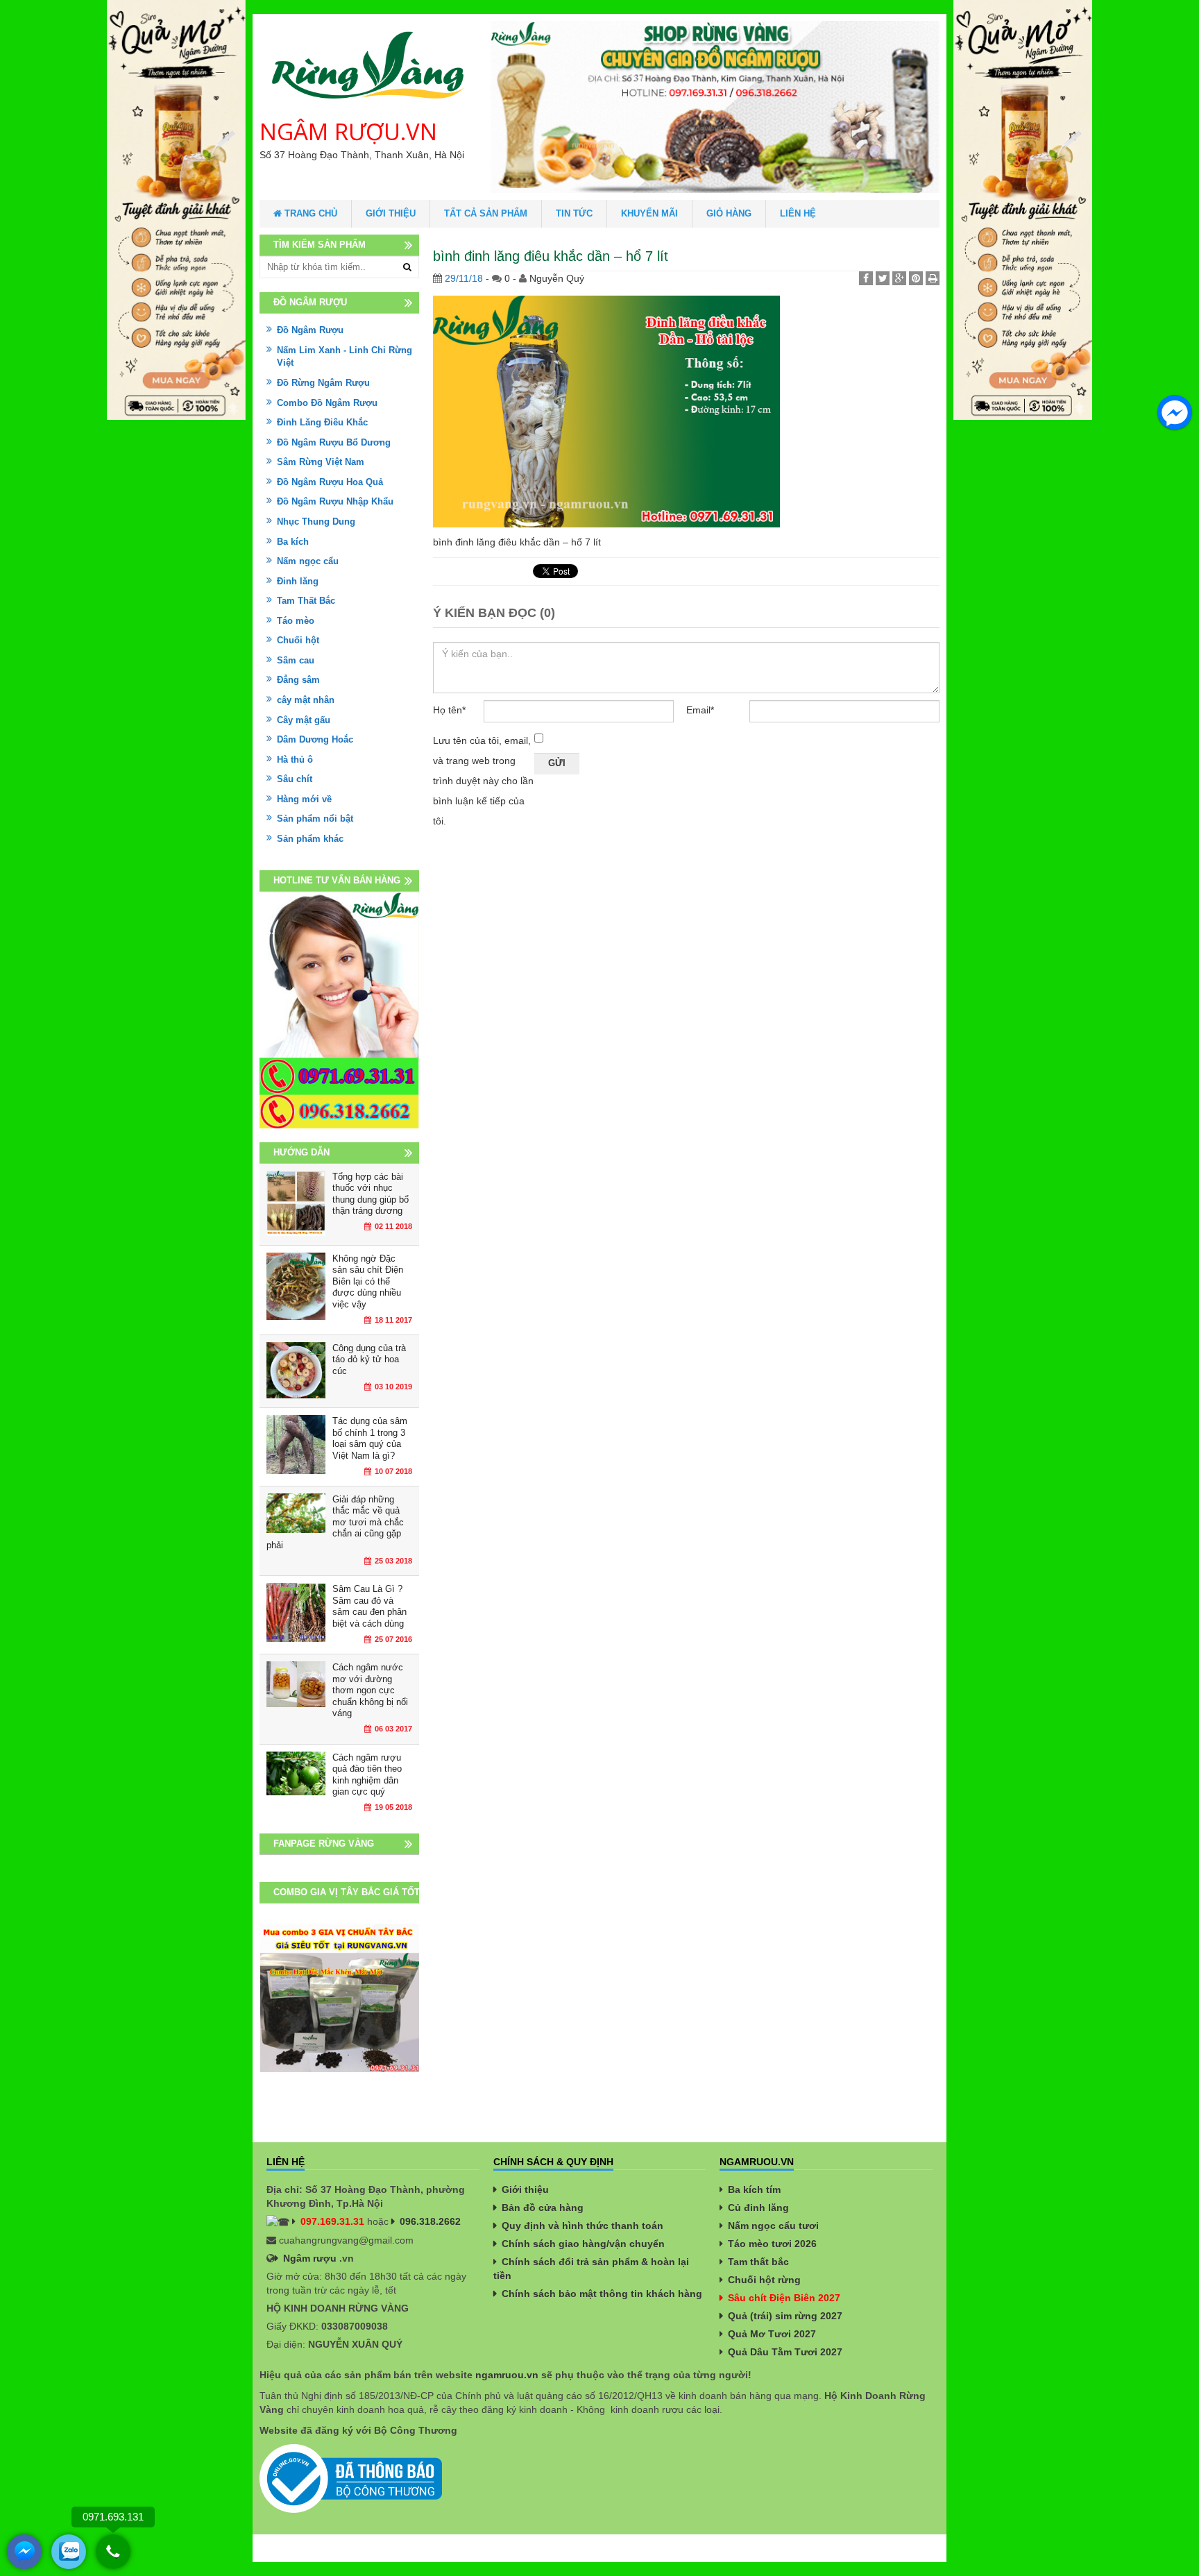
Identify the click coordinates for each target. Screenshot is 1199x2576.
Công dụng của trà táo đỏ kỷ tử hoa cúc (369, 1359)
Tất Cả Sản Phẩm (486, 213)
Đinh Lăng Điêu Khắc (322, 422)
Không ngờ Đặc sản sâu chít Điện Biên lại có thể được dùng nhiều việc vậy (368, 1281)
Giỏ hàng (729, 213)
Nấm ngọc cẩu (308, 561)
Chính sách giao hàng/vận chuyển (583, 2244)
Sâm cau (296, 660)
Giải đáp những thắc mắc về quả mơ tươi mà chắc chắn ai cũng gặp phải (335, 1522)
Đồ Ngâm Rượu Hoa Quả (330, 482)
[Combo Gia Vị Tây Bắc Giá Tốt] (339, 1998)
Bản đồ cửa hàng (543, 2208)
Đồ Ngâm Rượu (310, 330)
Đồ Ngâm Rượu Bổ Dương (334, 442)
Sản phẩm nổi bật (315, 819)
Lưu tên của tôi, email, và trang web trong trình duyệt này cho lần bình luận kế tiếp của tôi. (483, 781)
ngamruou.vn (507, 2375)
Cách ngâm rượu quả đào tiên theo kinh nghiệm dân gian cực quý (367, 1775)
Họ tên (449, 710)
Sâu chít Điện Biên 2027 (784, 2298)
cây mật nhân (306, 700)
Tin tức (574, 213)
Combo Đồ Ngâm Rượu (327, 403)
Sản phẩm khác (310, 839)
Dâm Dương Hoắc (315, 739)
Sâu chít (295, 779)
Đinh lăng (298, 581)
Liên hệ (798, 213)
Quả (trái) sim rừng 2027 (785, 2316)
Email (700, 710)
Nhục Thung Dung (316, 522)
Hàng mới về (304, 799)
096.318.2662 (430, 2221)
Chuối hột (298, 640)
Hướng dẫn (301, 1152)
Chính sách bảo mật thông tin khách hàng (602, 2294)
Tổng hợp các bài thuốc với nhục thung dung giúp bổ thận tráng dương (371, 1194)
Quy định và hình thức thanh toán (583, 2226)
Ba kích (293, 542)
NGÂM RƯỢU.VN (348, 132)
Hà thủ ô (295, 760)
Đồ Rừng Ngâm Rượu (323, 383)
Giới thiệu (391, 213)
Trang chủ (309, 213)
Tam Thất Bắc (306, 601)
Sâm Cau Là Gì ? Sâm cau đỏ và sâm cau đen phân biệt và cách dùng (369, 1606)
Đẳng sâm (298, 680)
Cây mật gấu (304, 720)
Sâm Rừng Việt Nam (321, 462)
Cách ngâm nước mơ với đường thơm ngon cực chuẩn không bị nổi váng (370, 1690)
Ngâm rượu (310, 2258)
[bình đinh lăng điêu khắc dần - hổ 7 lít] (606, 411)
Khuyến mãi (649, 213)
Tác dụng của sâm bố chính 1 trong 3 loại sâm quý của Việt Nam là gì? (370, 1438)
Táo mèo (296, 621)
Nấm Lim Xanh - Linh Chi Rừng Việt (345, 357)
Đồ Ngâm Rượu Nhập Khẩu (335, 501)
